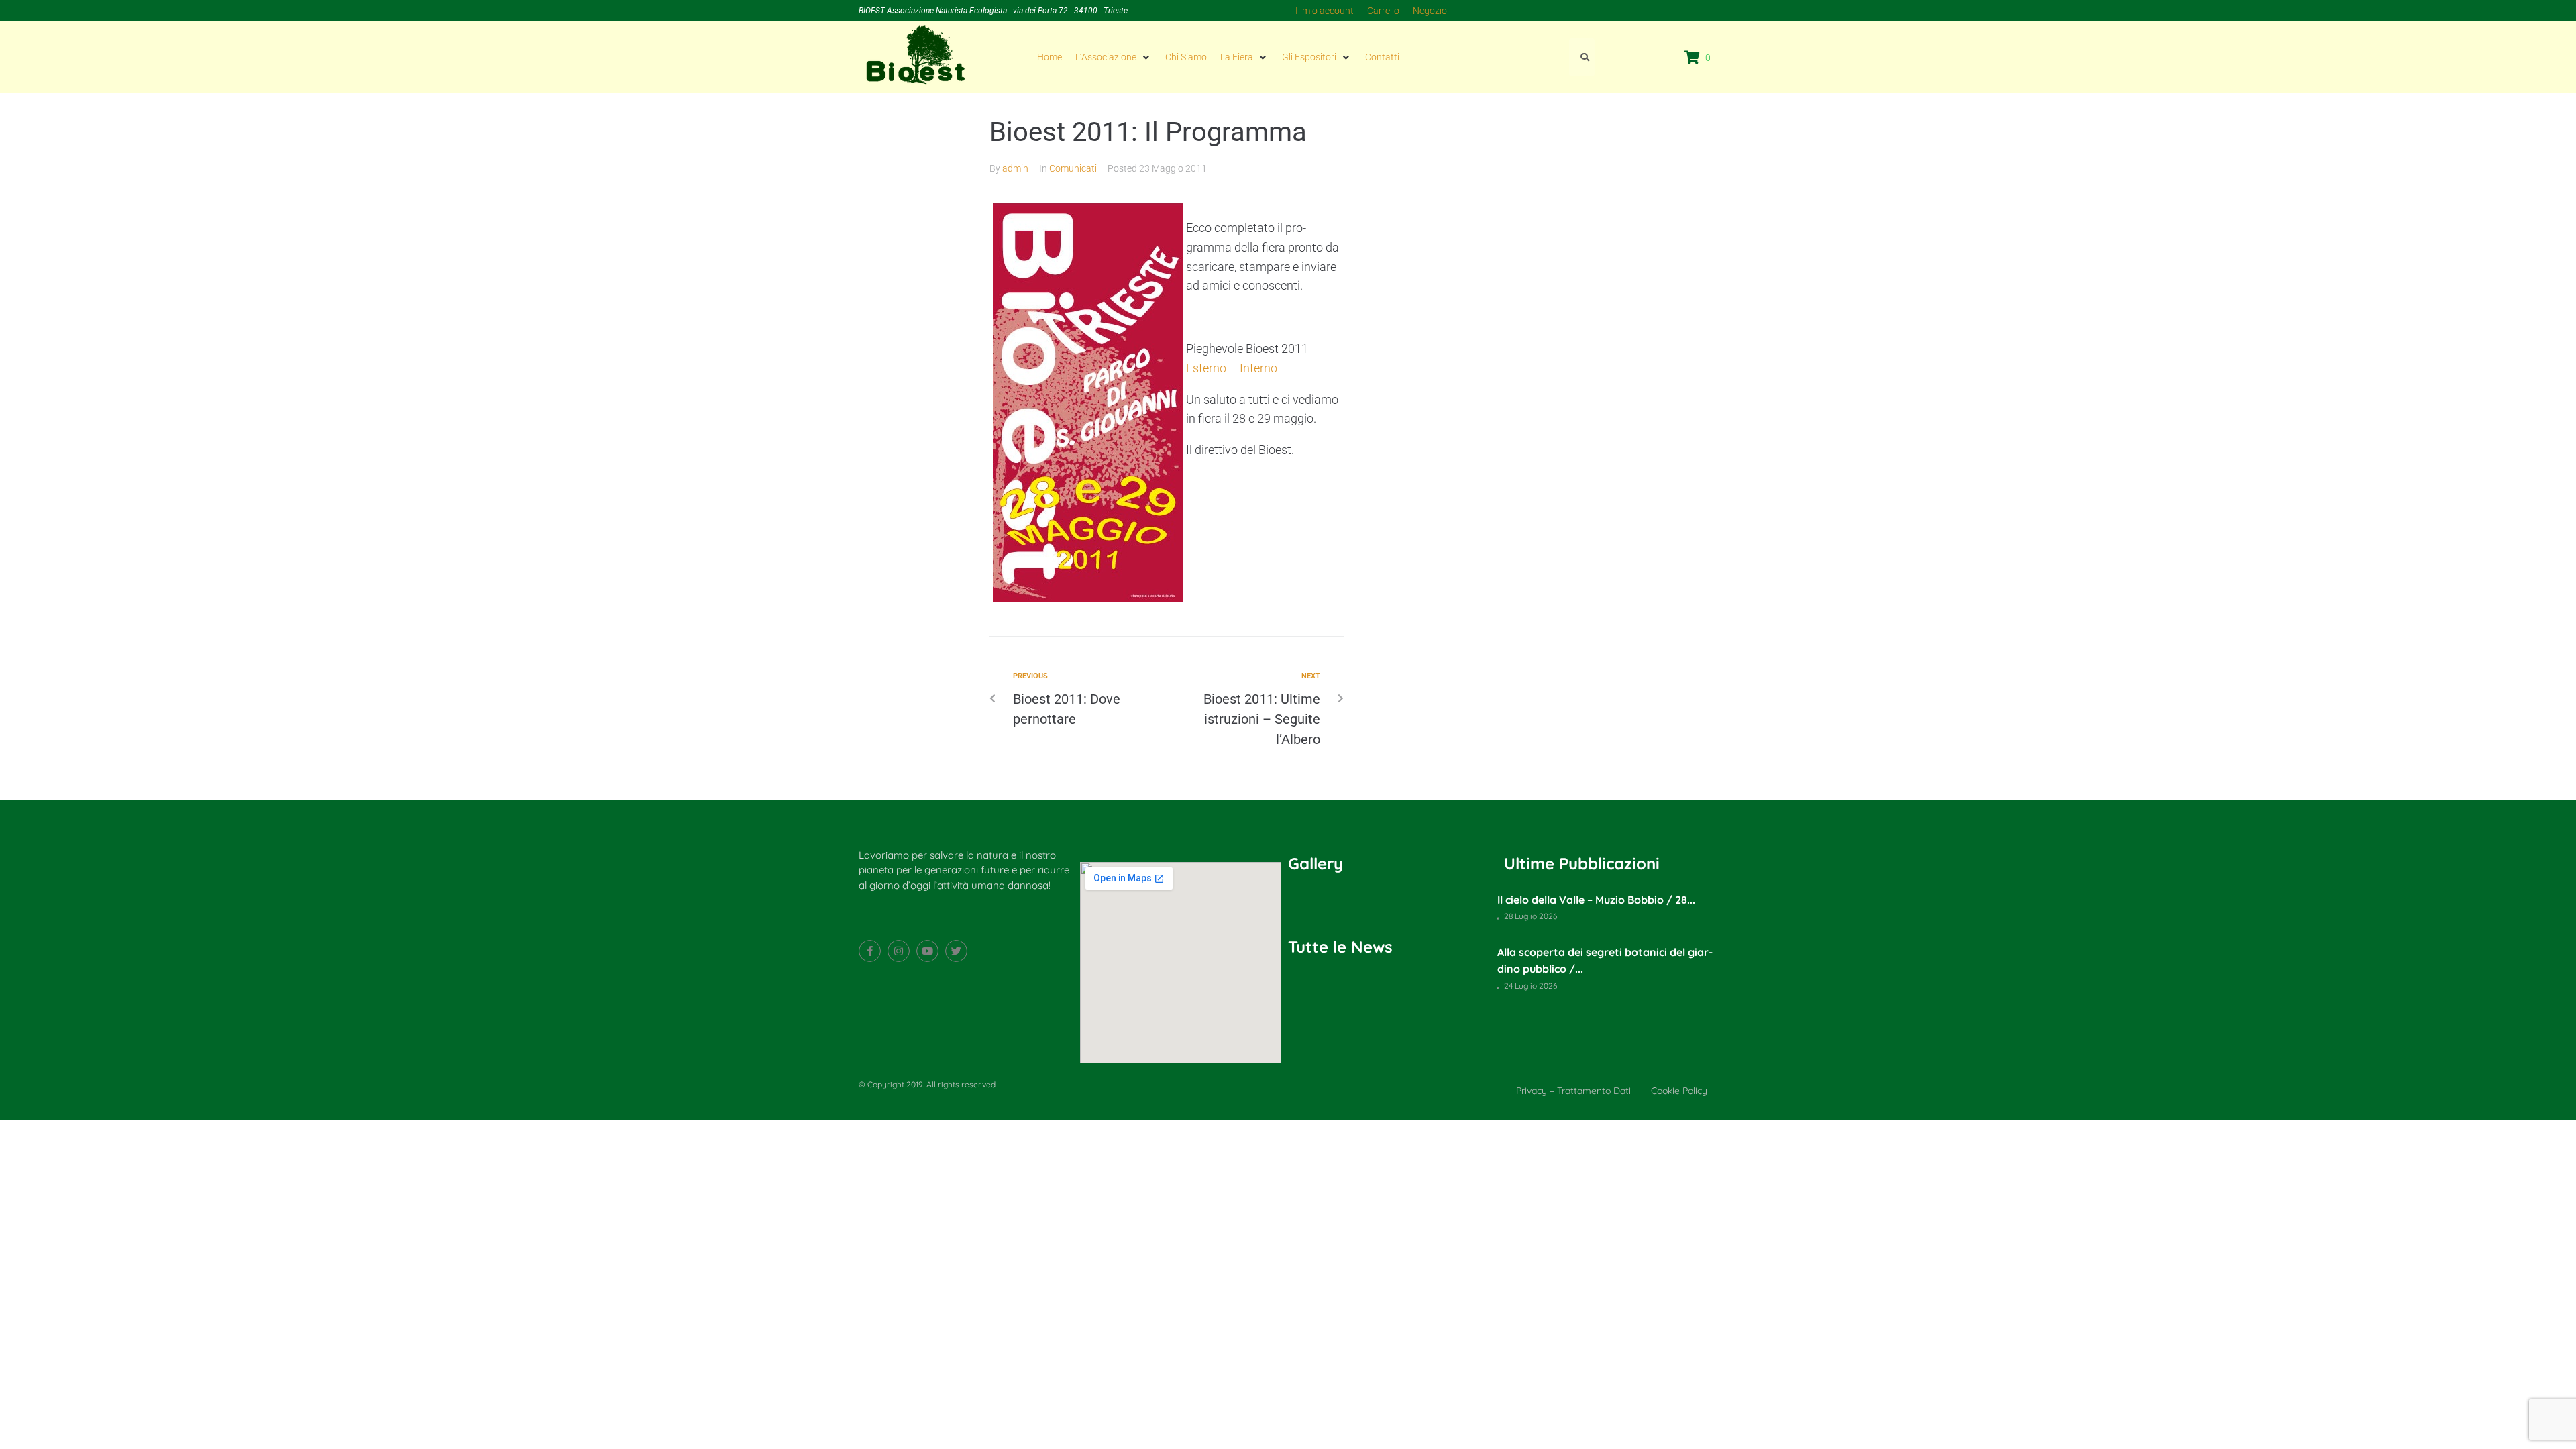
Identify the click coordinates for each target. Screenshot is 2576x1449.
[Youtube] (927, 951)
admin (1015, 168)
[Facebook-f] (870, 951)
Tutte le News (1340, 947)
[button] (1114, 57)
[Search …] (1582, 57)
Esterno (1206, 368)
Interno (1258, 368)
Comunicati (1073, 168)
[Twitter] (956, 951)
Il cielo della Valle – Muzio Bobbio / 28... (1596, 900)
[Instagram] (899, 951)
